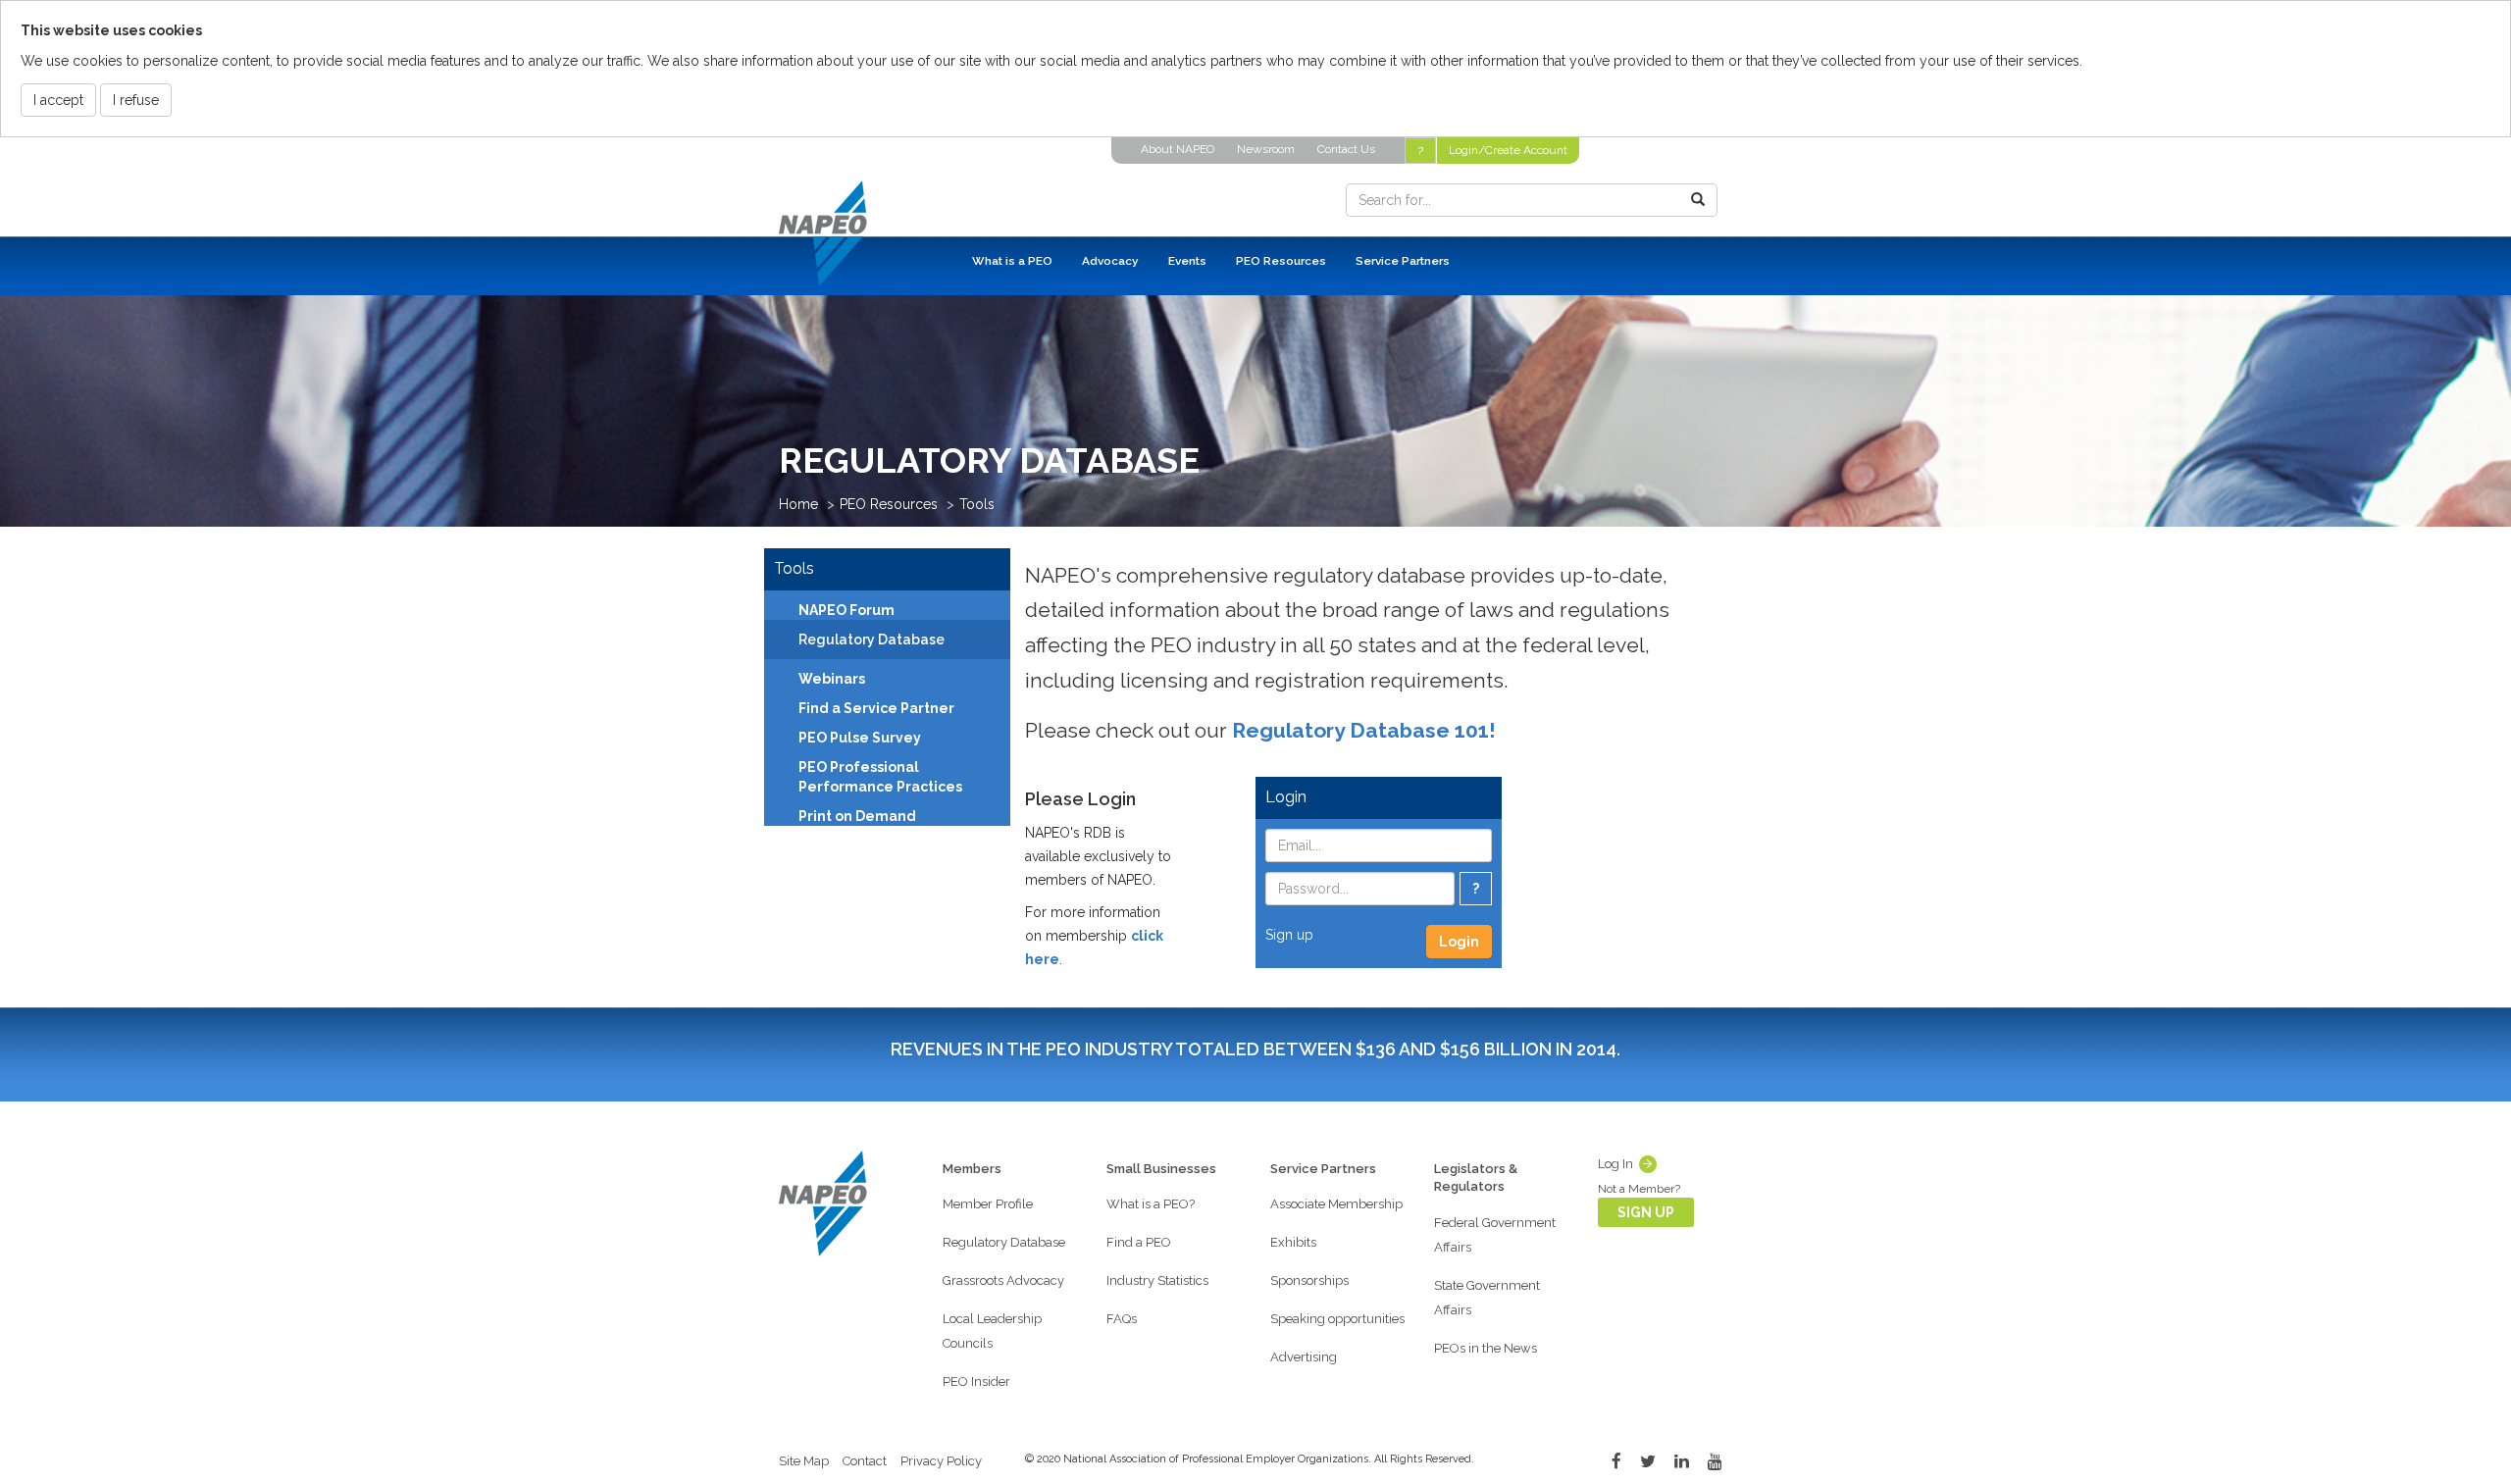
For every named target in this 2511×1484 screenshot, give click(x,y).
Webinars (832, 679)
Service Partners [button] (1403, 261)
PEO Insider (976, 1382)
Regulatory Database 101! (1364, 730)
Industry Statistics (1157, 1280)
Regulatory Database (1004, 1242)
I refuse (136, 100)
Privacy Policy (941, 1461)
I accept (58, 100)
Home (798, 504)
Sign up (1289, 935)
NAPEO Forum (846, 610)
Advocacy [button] (1110, 261)
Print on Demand (857, 816)
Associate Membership (1336, 1204)
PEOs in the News (1486, 1348)
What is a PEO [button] (1012, 261)
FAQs (1122, 1319)
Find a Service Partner (876, 708)
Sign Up (1646, 1212)
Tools (977, 504)
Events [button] (1187, 261)
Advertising (1304, 1357)
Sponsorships (1309, 1280)
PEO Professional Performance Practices (880, 777)
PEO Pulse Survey (860, 738)
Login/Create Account (1508, 150)
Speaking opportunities (1337, 1319)
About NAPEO (1178, 149)
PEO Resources (889, 504)
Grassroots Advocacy (1003, 1280)
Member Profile (988, 1204)
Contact (865, 1461)
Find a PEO (1139, 1242)
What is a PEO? (1151, 1204)
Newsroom (1266, 149)
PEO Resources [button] (1281, 261)
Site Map (804, 1461)
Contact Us (1346, 149)
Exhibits (1293, 1242)
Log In (1615, 1164)
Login (1459, 942)
